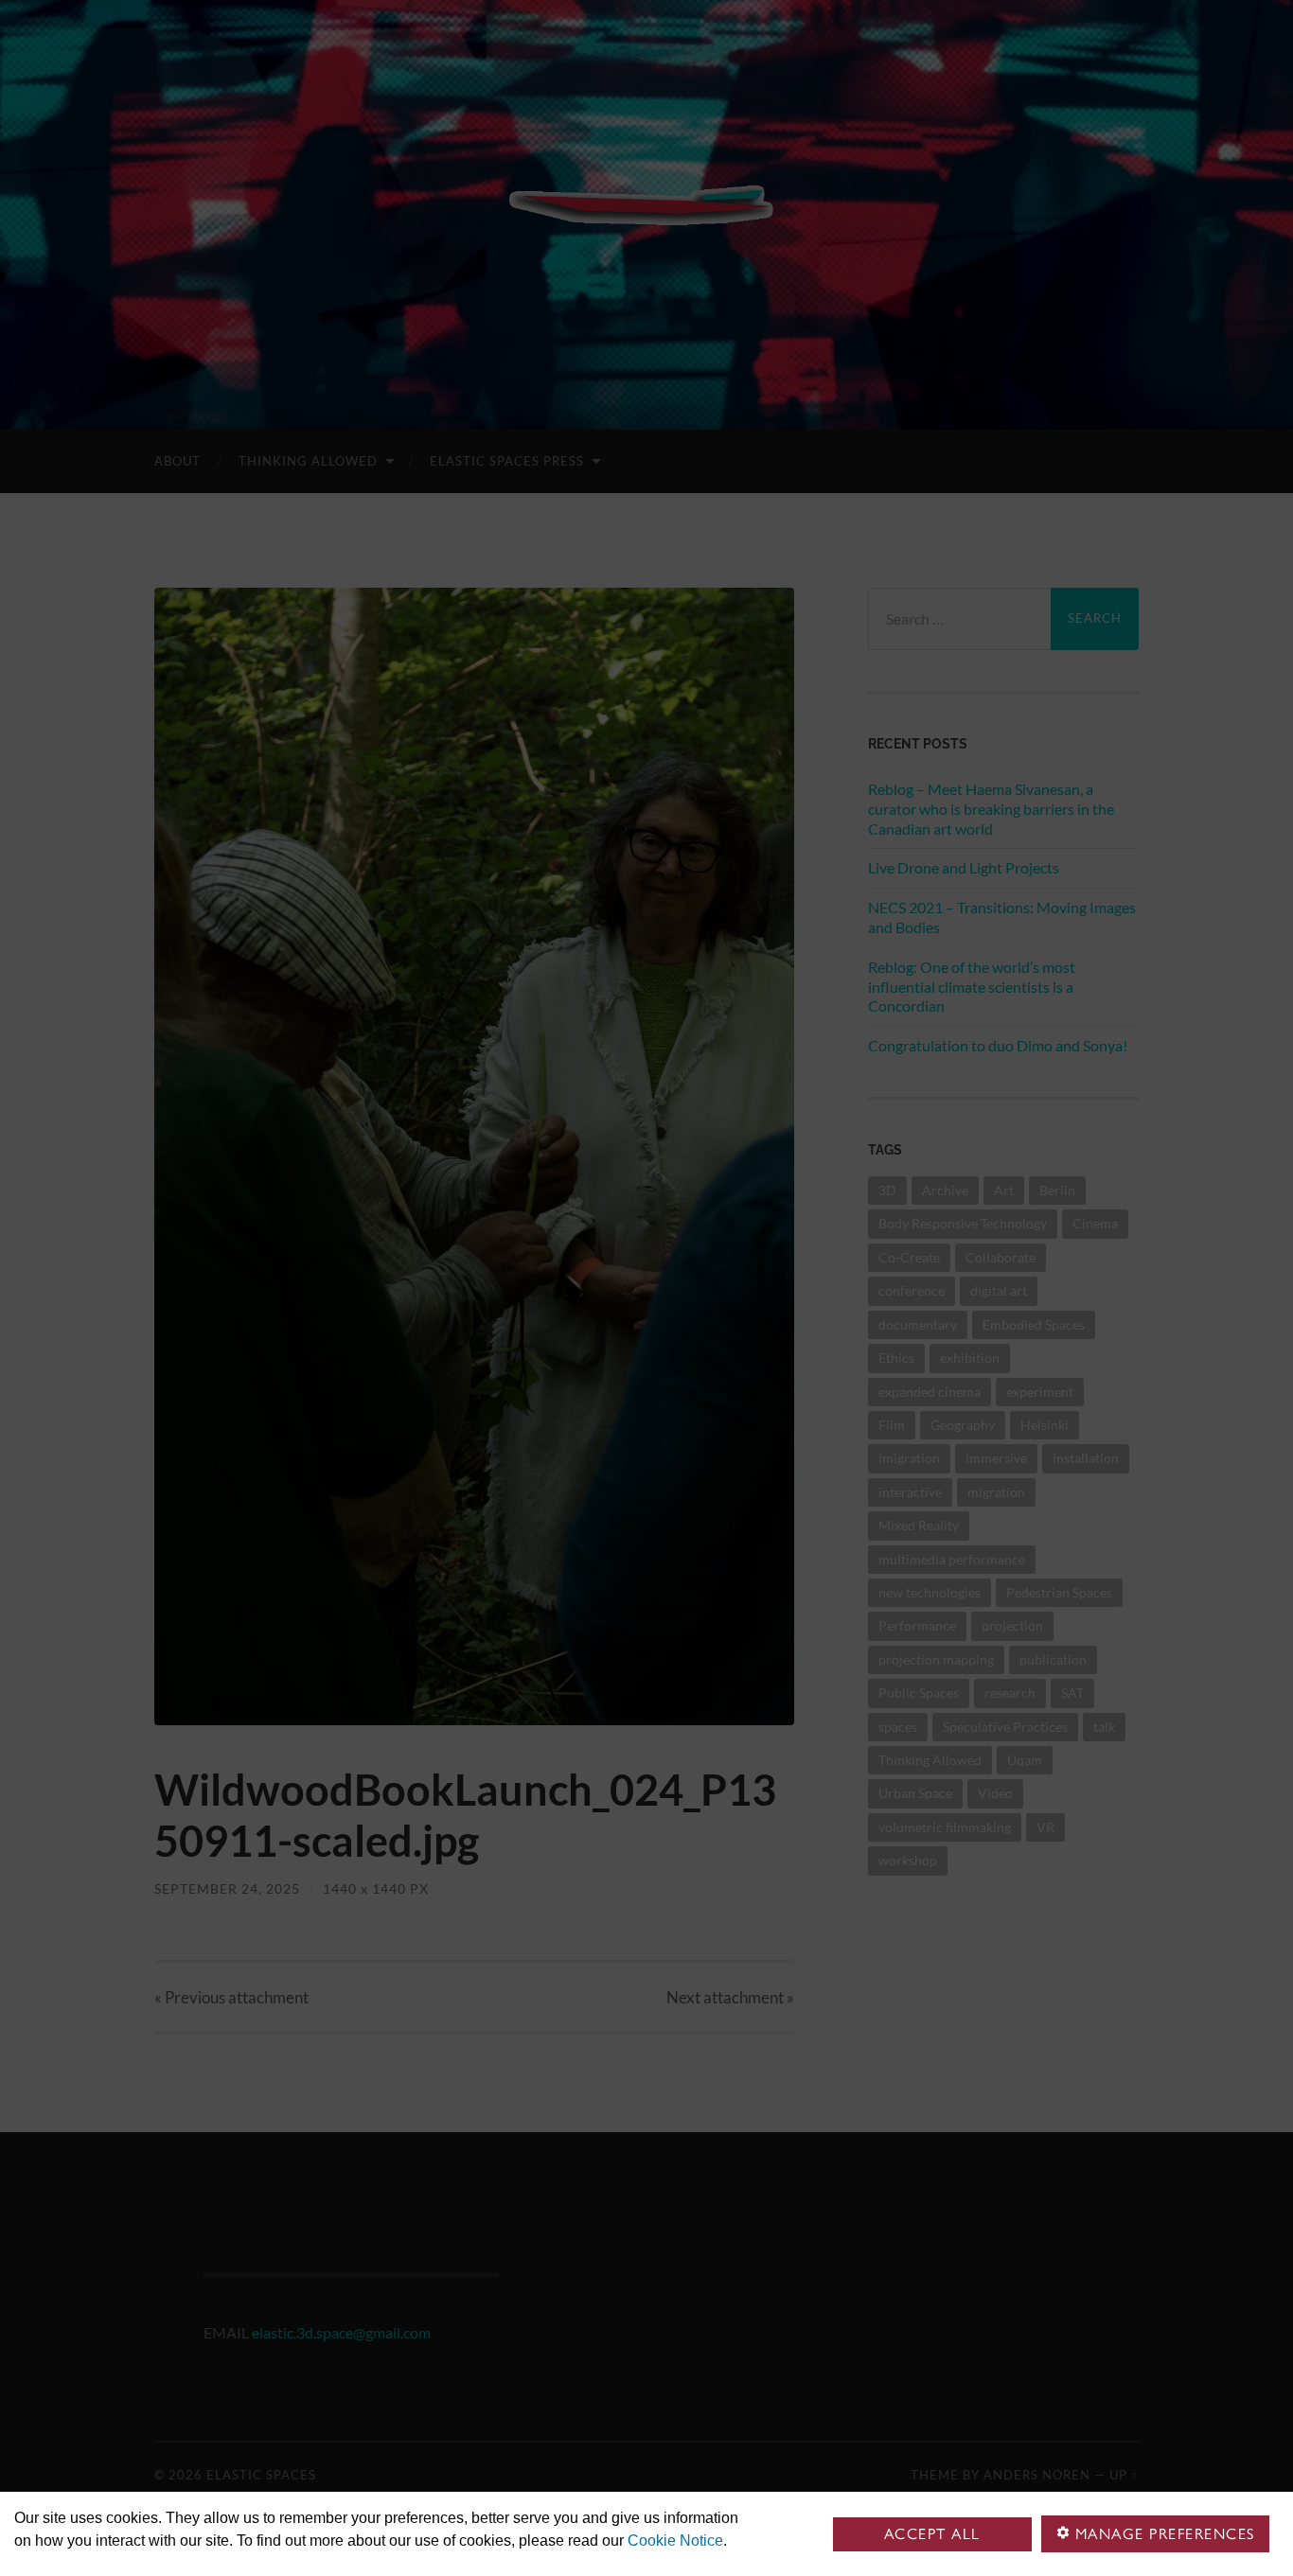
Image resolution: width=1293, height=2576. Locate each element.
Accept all (932, 2534)
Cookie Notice (675, 2541)
